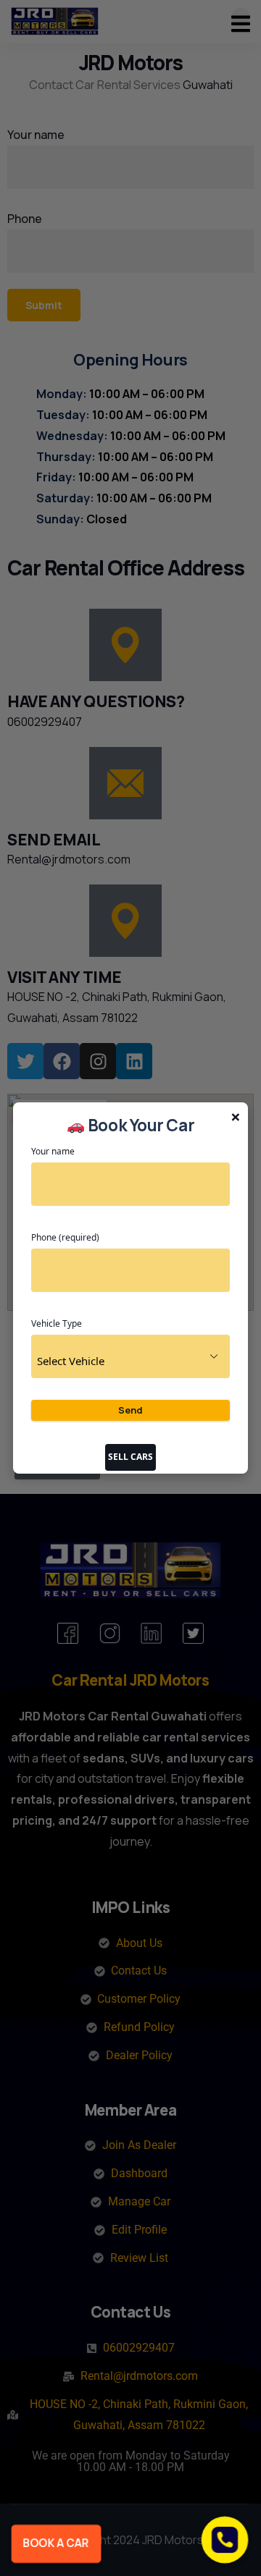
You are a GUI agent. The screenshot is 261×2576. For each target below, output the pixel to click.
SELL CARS (130, 1457)
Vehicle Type (57, 1323)
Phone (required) (65, 1237)
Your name (53, 1151)
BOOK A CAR (56, 2543)
